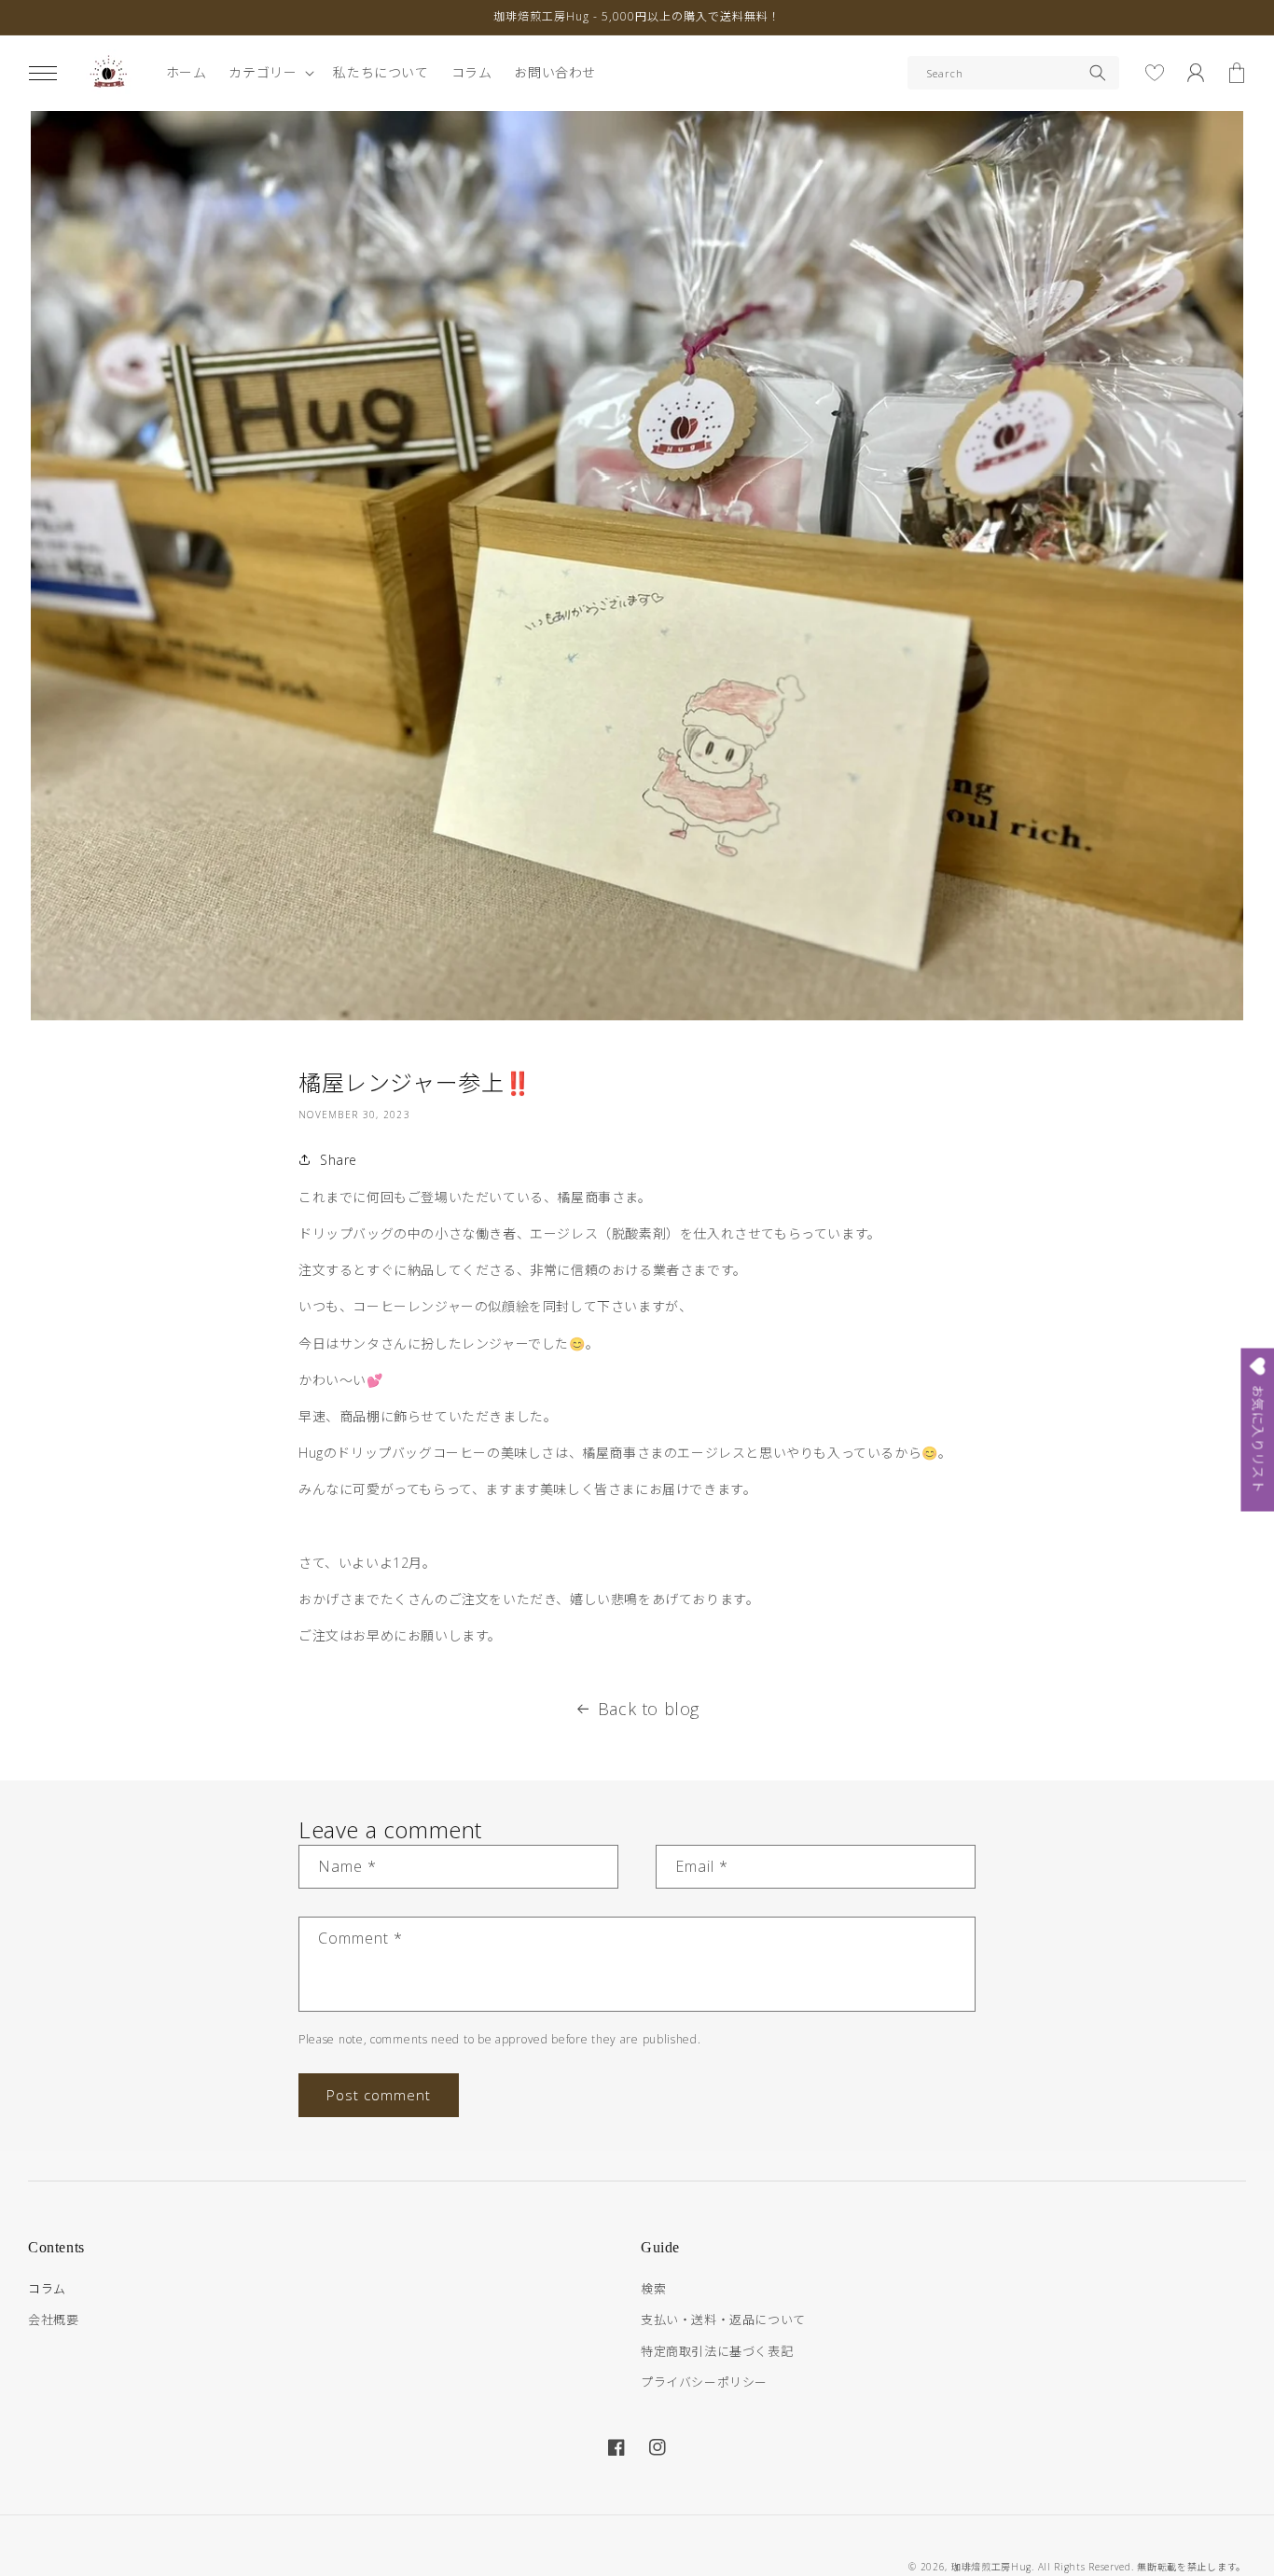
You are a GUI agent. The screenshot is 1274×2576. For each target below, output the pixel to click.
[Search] (1098, 73)
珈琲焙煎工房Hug (991, 2567)
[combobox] (1013, 73)
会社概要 (53, 2320)
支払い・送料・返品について (723, 2320)
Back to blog (649, 1709)
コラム (47, 2289)
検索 (653, 2289)
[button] (43, 73)
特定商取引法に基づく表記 (717, 2351)
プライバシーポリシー (704, 2382)
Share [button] (339, 1160)
